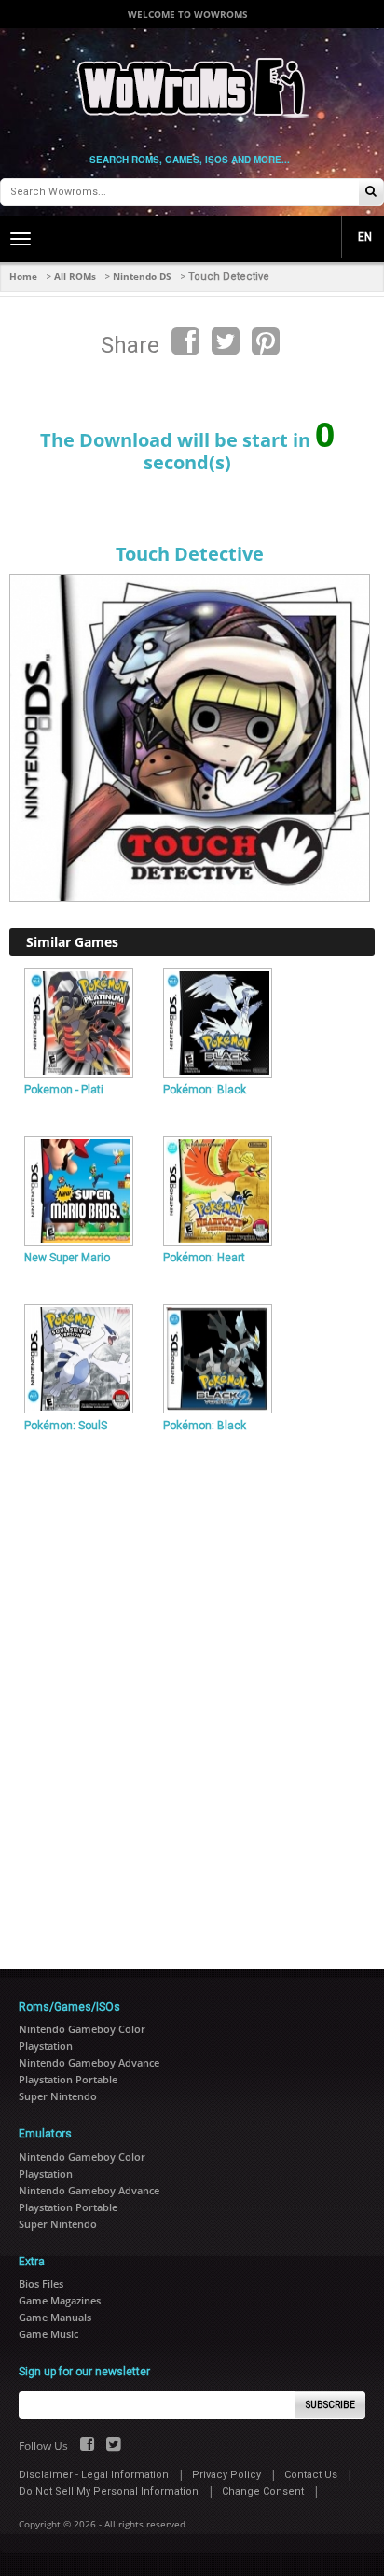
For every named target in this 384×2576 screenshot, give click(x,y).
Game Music (48, 2334)
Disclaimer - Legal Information (94, 2475)
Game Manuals (55, 2317)
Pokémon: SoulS (66, 1426)
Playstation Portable (68, 2079)
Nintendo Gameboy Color (82, 2029)
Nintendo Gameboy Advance (89, 2062)
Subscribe (330, 2405)
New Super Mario (67, 1258)
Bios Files (41, 2284)
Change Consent (263, 2492)
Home (23, 276)
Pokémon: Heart (204, 1258)
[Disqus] (192, 1693)
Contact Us (311, 2475)
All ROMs (75, 276)
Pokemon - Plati (64, 1090)
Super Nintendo (58, 2096)
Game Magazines (60, 2300)
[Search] (371, 193)
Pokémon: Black (205, 1090)
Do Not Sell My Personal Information (109, 2492)
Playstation (46, 2046)
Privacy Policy (226, 2475)
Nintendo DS (142, 276)
